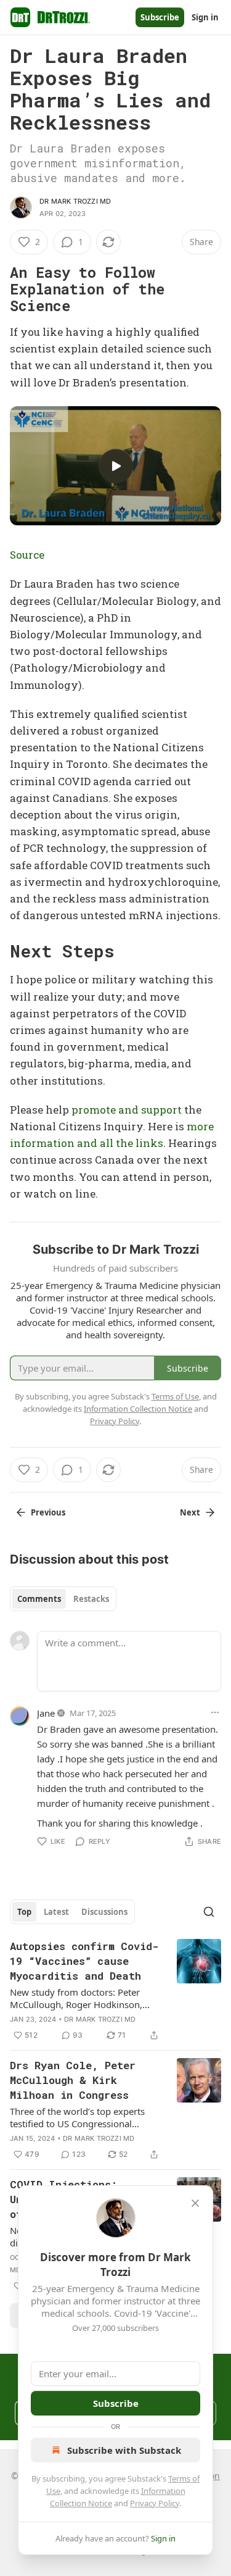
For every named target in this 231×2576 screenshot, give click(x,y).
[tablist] (63, 1599)
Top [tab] (24, 1912)
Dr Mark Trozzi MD (75, 201)
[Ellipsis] (215, 1712)
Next (190, 1512)
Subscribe (160, 17)
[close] (195, 2203)
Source (27, 555)
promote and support (127, 1110)
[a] (116, 466)
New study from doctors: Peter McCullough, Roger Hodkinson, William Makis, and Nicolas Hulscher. (76, 1998)
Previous (48, 1512)
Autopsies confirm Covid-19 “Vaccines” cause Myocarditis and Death (84, 1961)
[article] (115, 1991)
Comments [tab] (39, 1599)
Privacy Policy (155, 2503)
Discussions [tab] (104, 1912)
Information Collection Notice (138, 1409)
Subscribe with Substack (124, 2450)
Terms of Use (175, 1396)
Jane (46, 1713)
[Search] (209, 1912)
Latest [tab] (56, 1912)
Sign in (205, 17)
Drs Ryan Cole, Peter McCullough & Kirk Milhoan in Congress (73, 2080)
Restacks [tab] (91, 1599)
